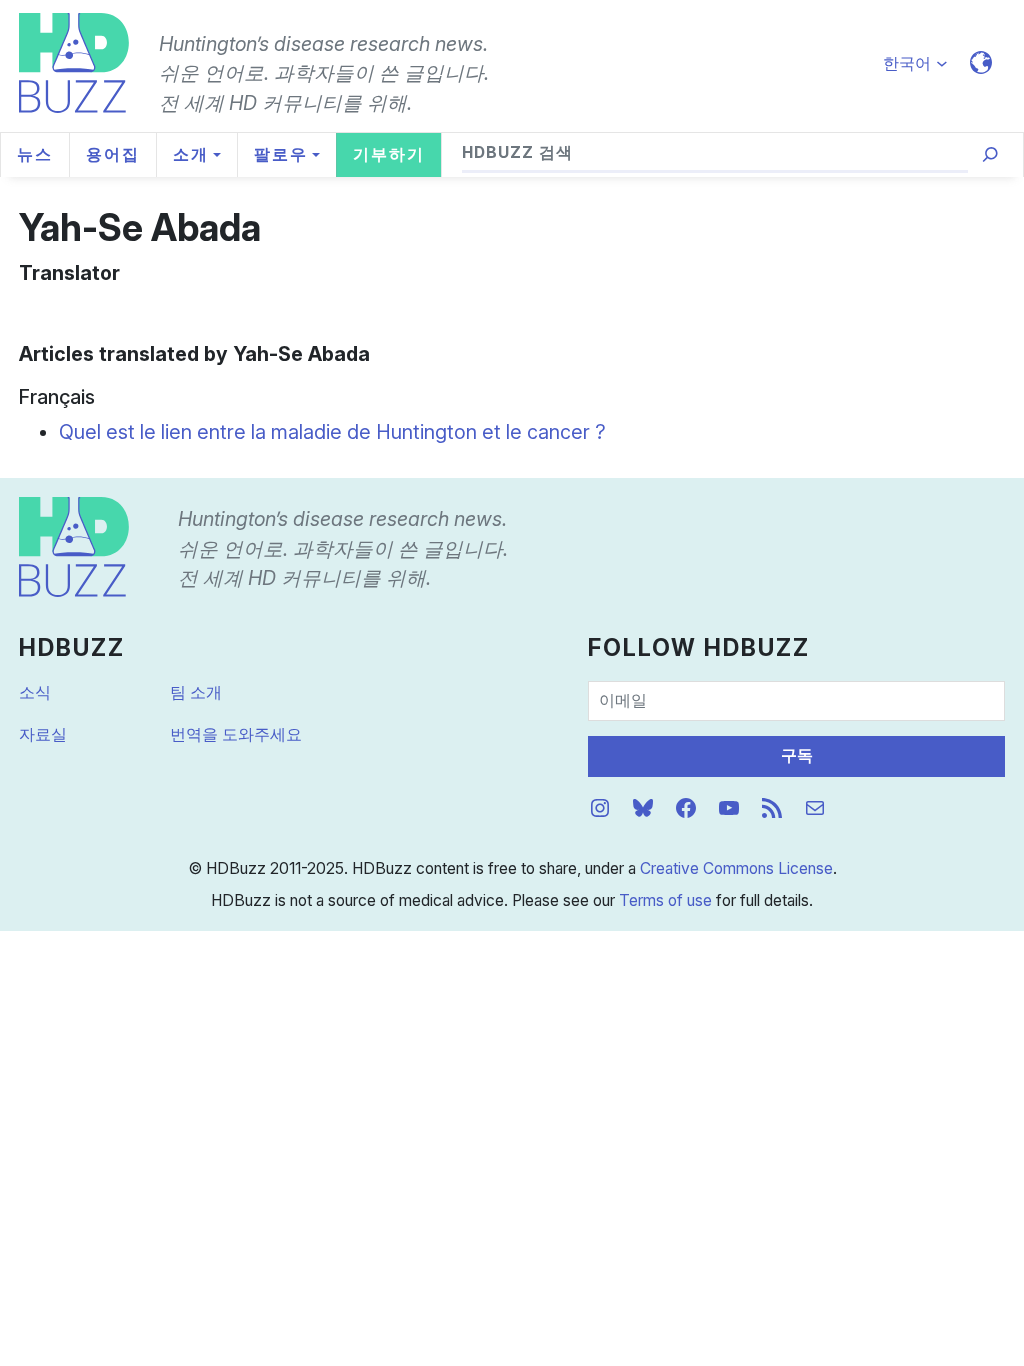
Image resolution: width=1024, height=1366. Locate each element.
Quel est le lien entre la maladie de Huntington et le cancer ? (332, 432)
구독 (797, 755)
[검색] (990, 155)
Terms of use (665, 900)
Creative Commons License (736, 868)
